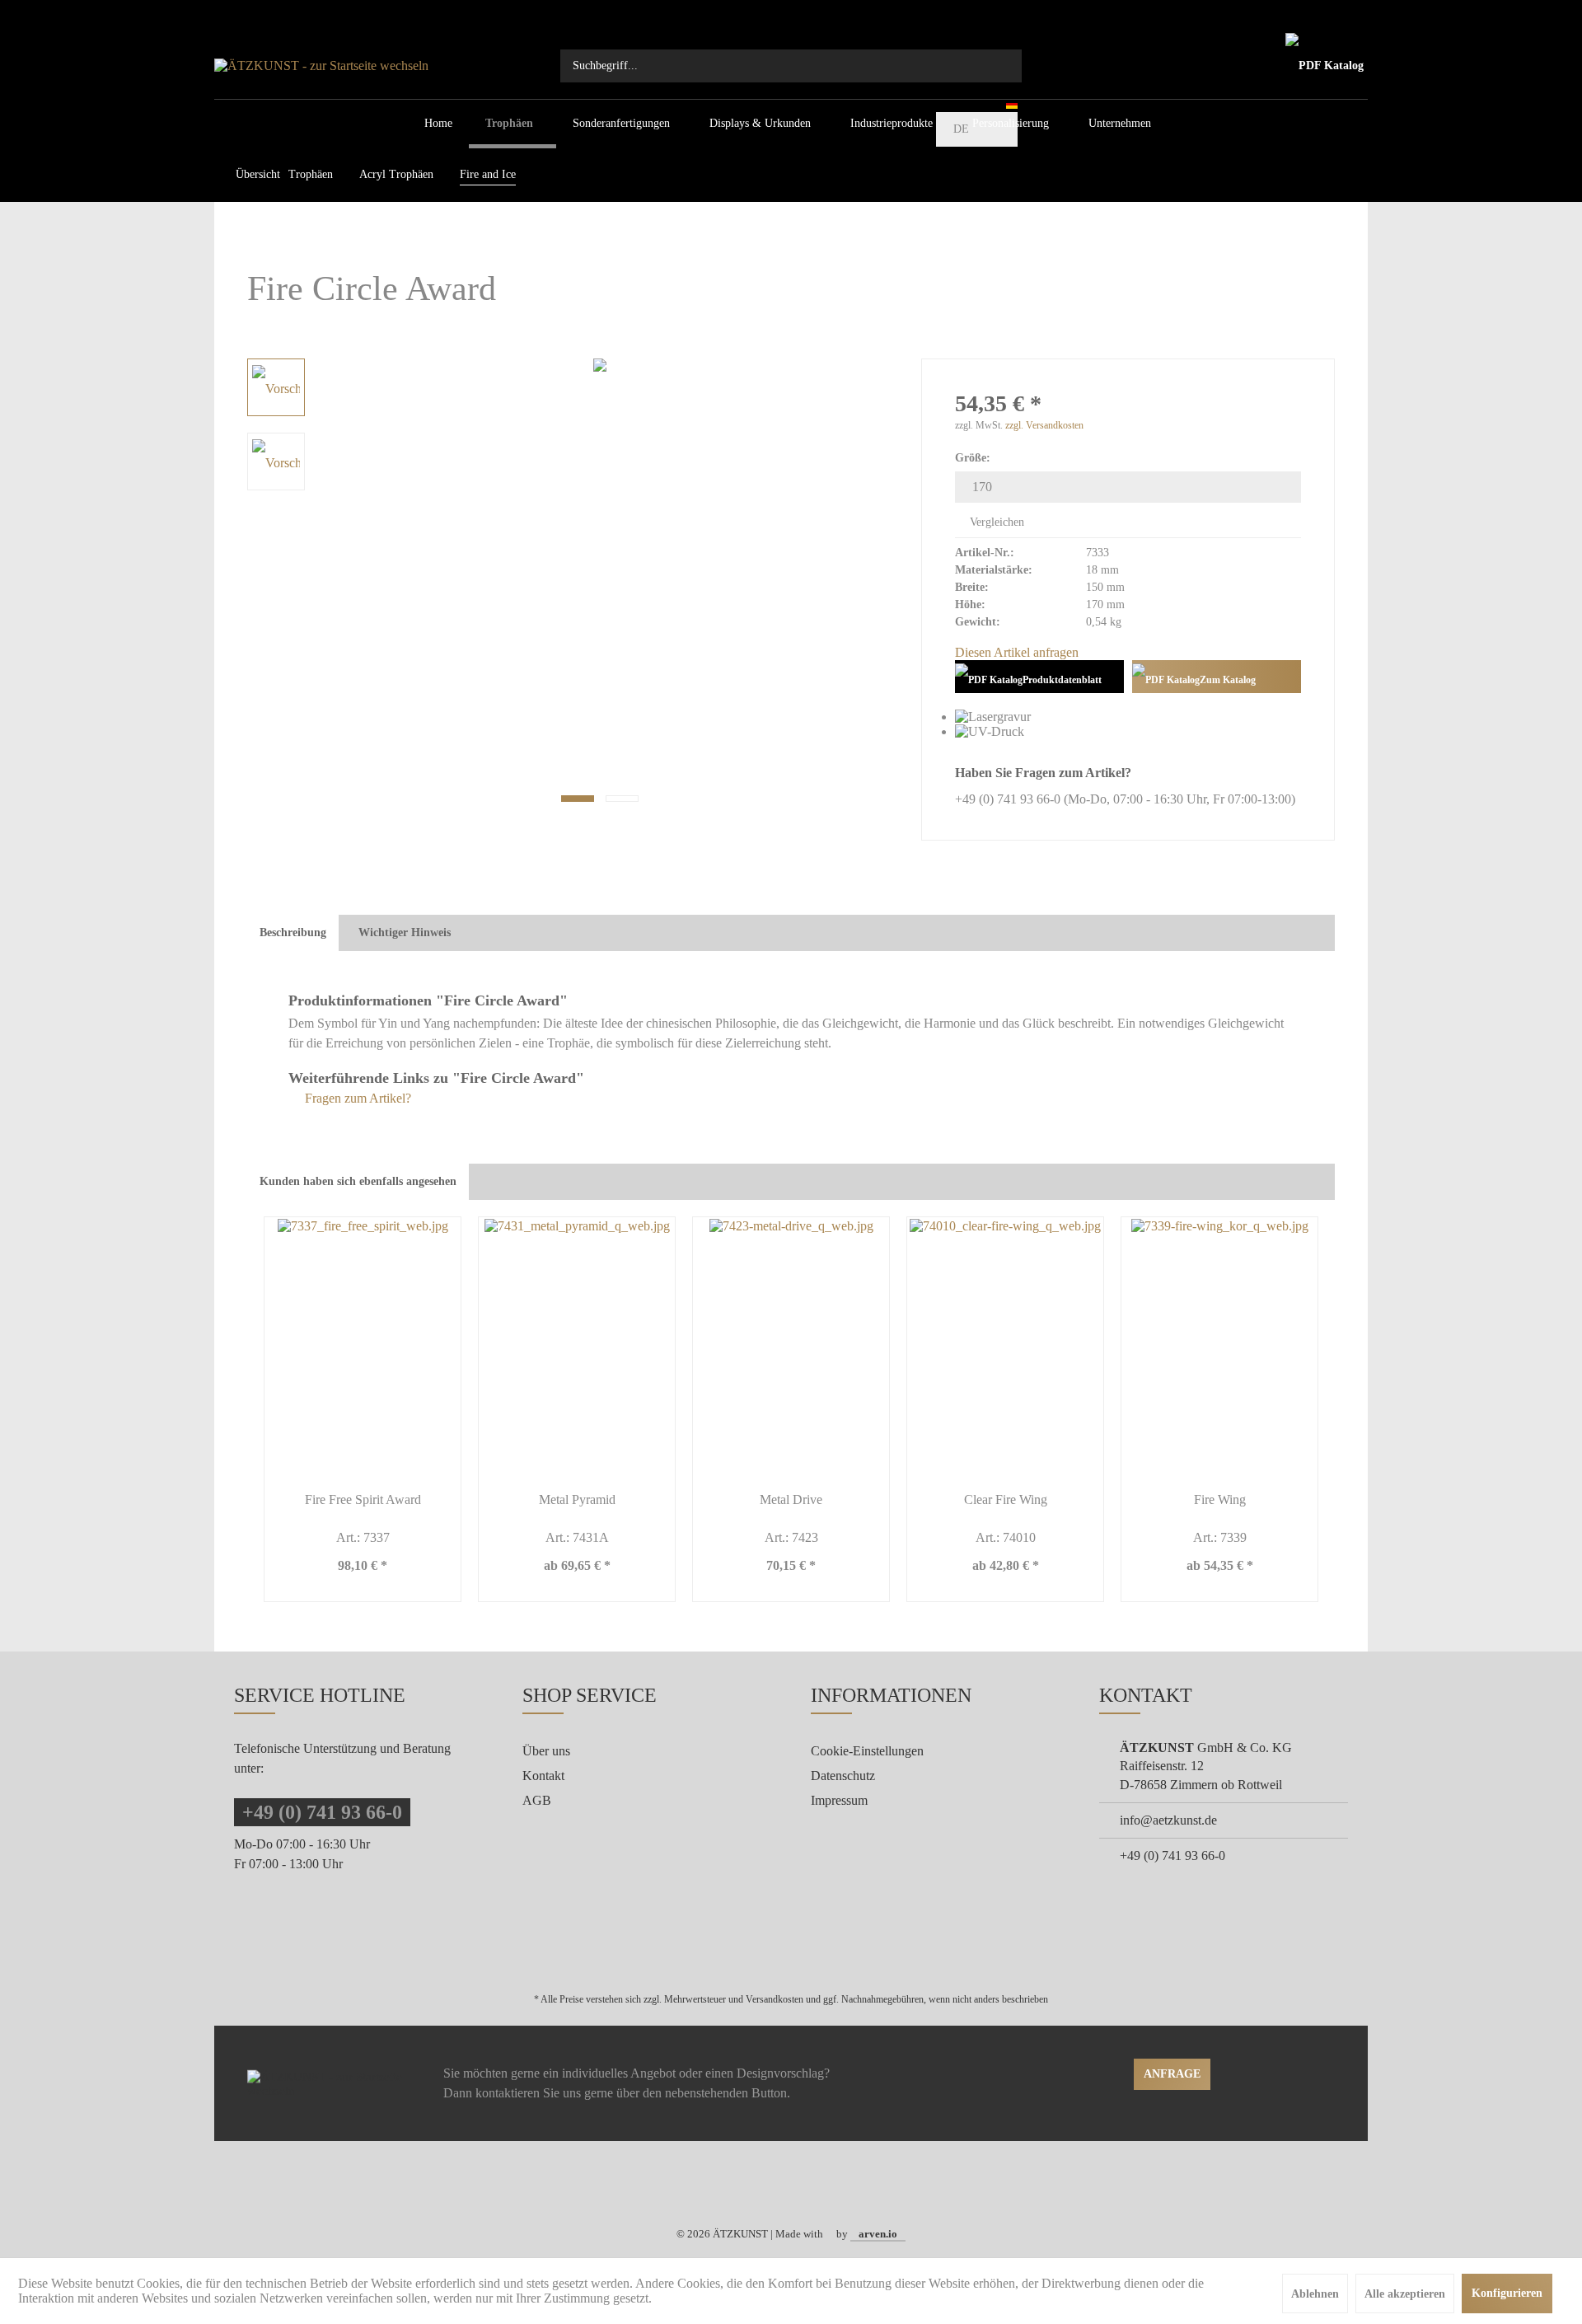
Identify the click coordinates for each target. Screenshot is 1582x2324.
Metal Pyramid (577, 1499)
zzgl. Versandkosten (1044, 425)
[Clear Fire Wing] (1005, 1345)
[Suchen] (1001, 66)
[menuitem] (791, 66)
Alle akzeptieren (1405, 2294)
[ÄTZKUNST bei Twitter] (758, 2193)
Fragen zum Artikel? (356, 1098)
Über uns (546, 1751)
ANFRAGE (1172, 2074)
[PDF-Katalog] (1325, 66)
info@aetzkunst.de (1168, 1820)
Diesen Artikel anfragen (1017, 652)
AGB (537, 1800)
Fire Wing (1220, 1499)
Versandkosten (775, 1999)
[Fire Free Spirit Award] (363, 1345)
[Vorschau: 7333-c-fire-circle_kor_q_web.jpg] (276, 387)
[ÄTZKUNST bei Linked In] (824, 2193)
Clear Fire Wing (1006, 1499)
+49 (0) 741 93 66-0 (322, 1812)
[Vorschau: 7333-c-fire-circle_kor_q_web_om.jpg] (276, 462)
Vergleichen (995, 522)
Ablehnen (1315, 2294)
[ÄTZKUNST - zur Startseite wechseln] (387, 66)
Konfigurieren (1507, 2293)
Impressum (839, 1800)
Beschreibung (293, 932)
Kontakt (543, 1776)
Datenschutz (843, 1776)
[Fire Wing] (1219, 1345)
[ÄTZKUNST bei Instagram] (802, 2193)
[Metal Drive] (791, 1345)
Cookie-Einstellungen (867, 1751)
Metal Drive (791, 1499)
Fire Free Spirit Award (363, 1499)
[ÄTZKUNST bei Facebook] (780, 2193)
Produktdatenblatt (1062, 680)
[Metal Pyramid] (577, 1345)
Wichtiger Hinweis (405, 932)
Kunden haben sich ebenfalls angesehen (358, 1181)
